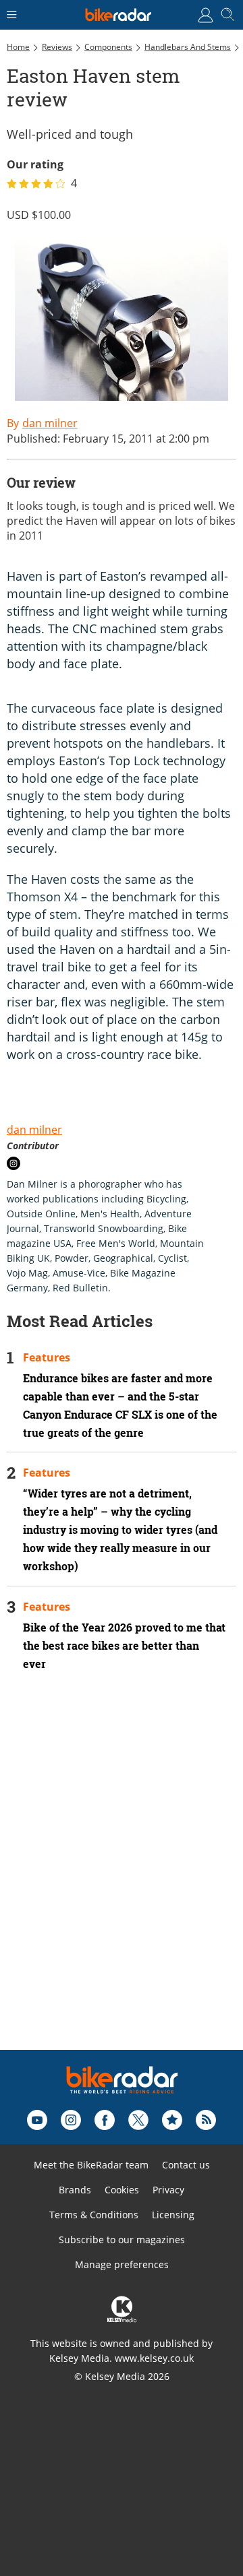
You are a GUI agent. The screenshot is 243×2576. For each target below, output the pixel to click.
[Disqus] (122, 1879)
